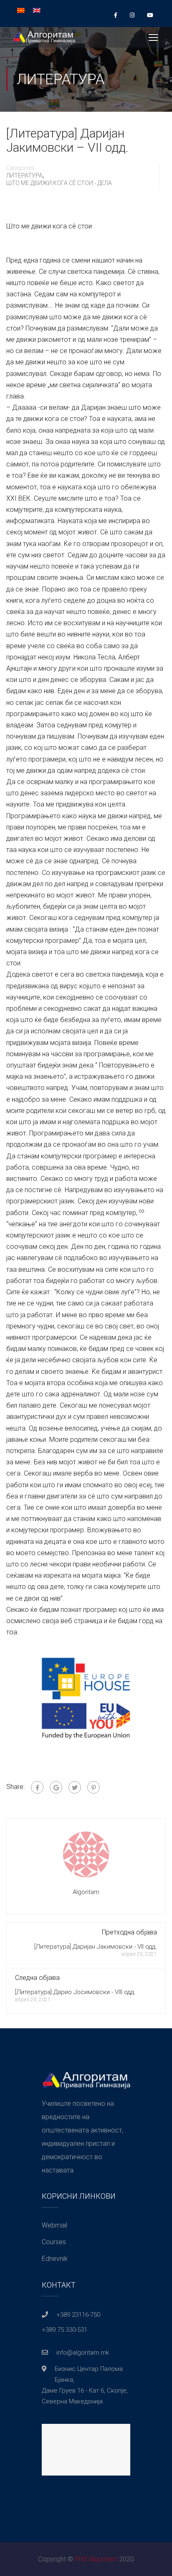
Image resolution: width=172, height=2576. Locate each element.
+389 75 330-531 (64, 2330)
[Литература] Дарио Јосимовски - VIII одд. (75, 1992)
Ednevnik (55, 2259)
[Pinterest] (94, 1787)
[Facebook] (37, 1787)
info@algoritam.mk (83, 2353)
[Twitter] (75, 1787)
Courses (54, 2242)
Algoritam (86, 1892)
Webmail (54, 2225)
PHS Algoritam (96, 2559)
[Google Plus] (56, 1787)
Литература (24, 175)
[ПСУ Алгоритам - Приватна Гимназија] (44, 39)
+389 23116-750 (78, 2315)
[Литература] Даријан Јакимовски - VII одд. (96, 1947)
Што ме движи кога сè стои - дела (59, 183)
